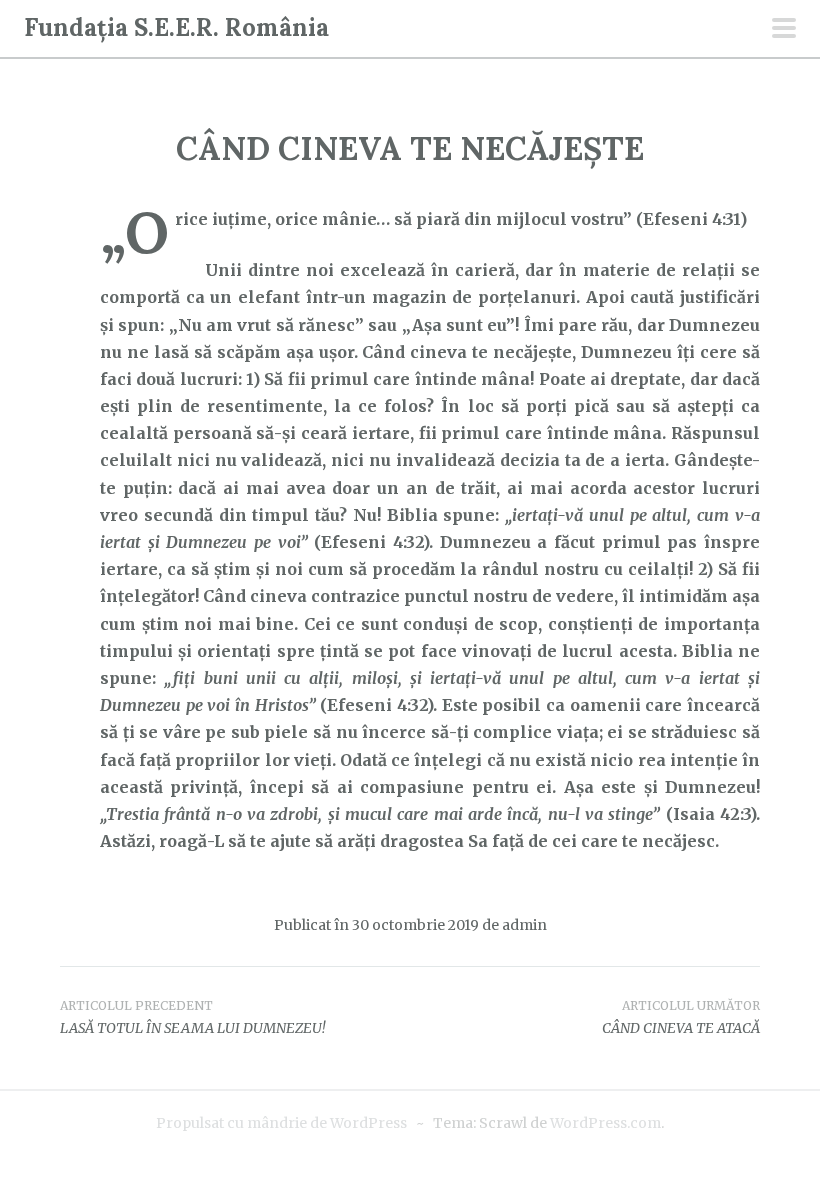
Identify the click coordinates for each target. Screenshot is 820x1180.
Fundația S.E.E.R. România (176, 27)
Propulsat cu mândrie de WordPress (281, 1123)
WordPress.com (605, 1123)
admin (524, 925)
